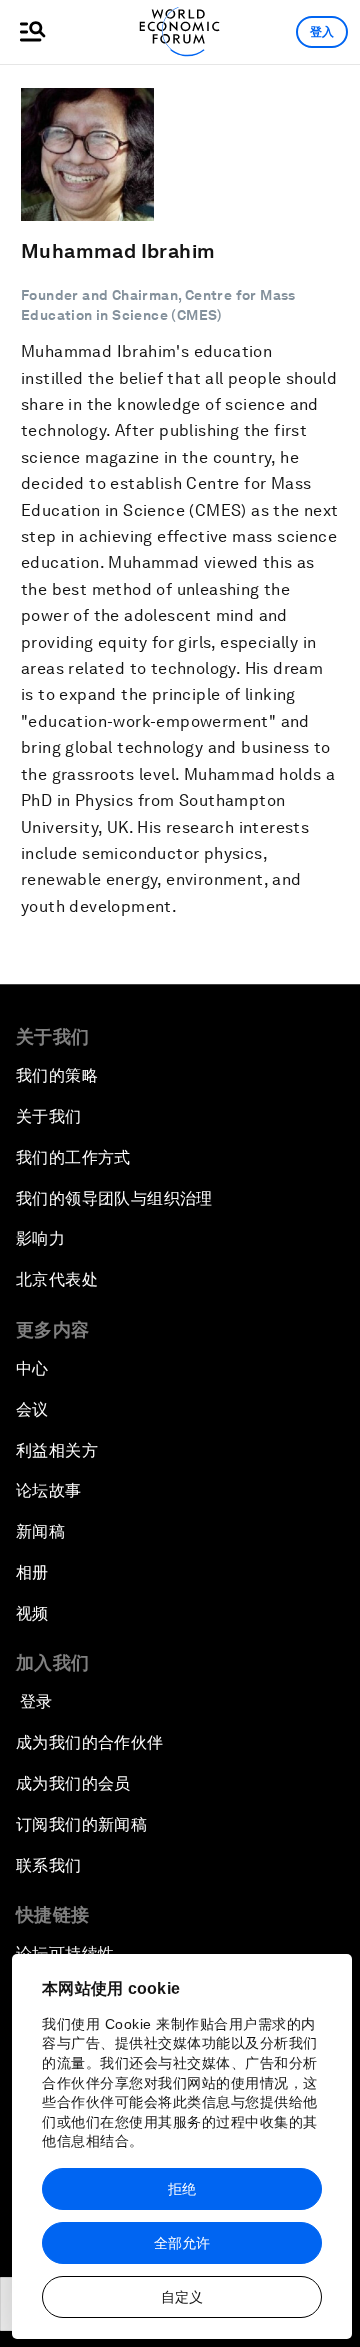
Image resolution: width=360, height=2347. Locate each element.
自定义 (182, 2297)
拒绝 (182, 2189)
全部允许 (182, 2243)
